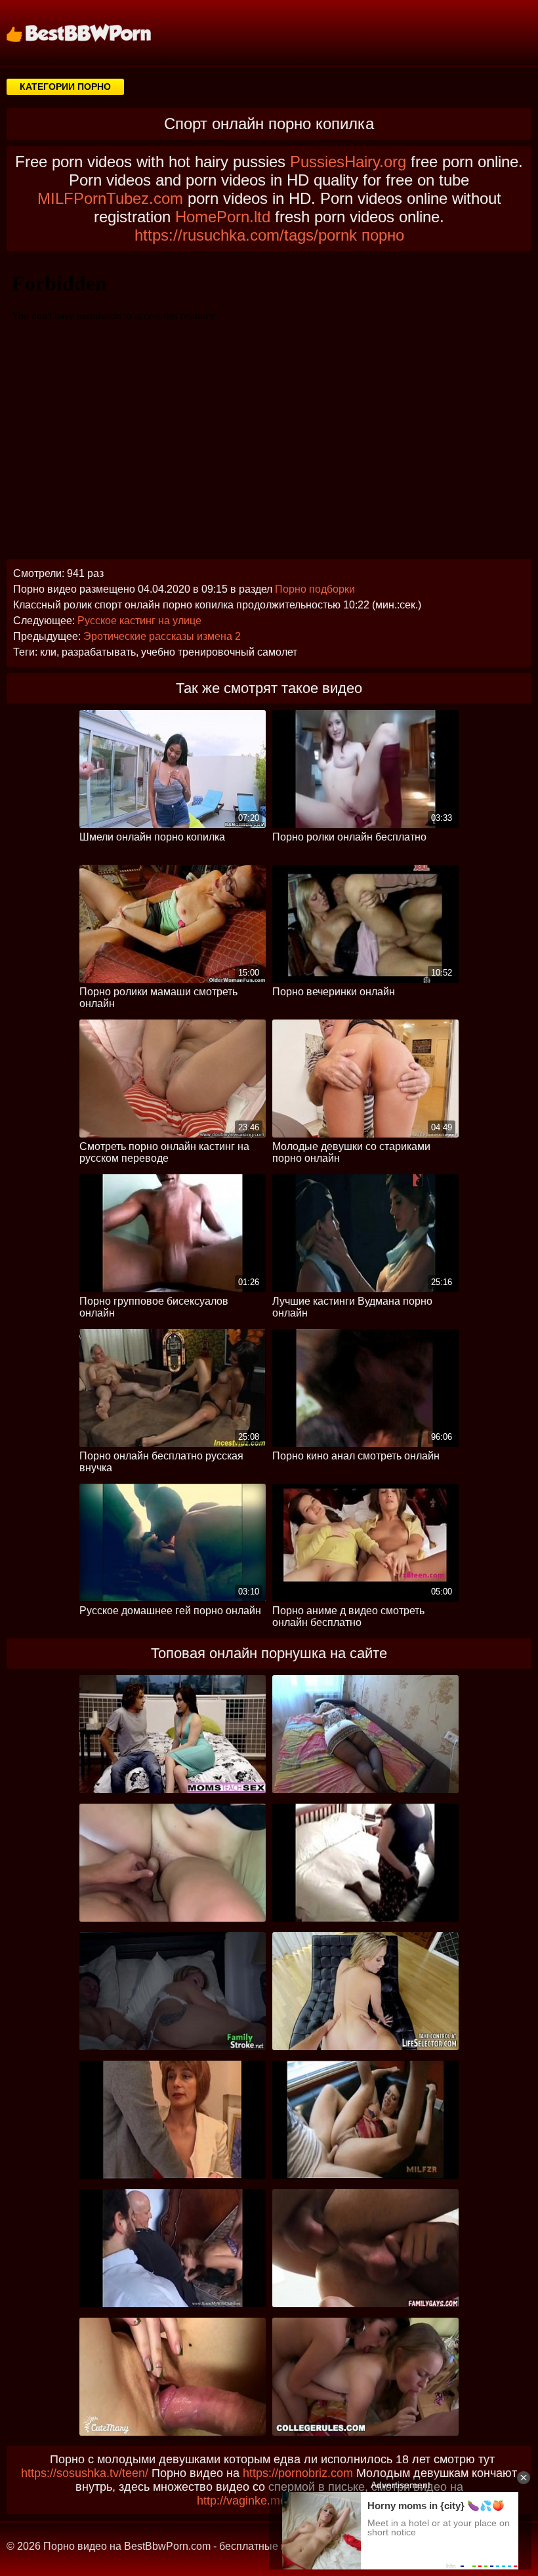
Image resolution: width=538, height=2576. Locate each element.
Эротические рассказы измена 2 (162, 636)
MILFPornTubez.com (110, 198)
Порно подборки (315, 589)
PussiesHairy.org (348, 162)
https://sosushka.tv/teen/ (85, 2473)
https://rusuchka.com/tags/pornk (246, 235)
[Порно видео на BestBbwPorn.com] (95, 33)
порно (383, 235)
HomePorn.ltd (223, 217)
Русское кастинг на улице (139, 621)
